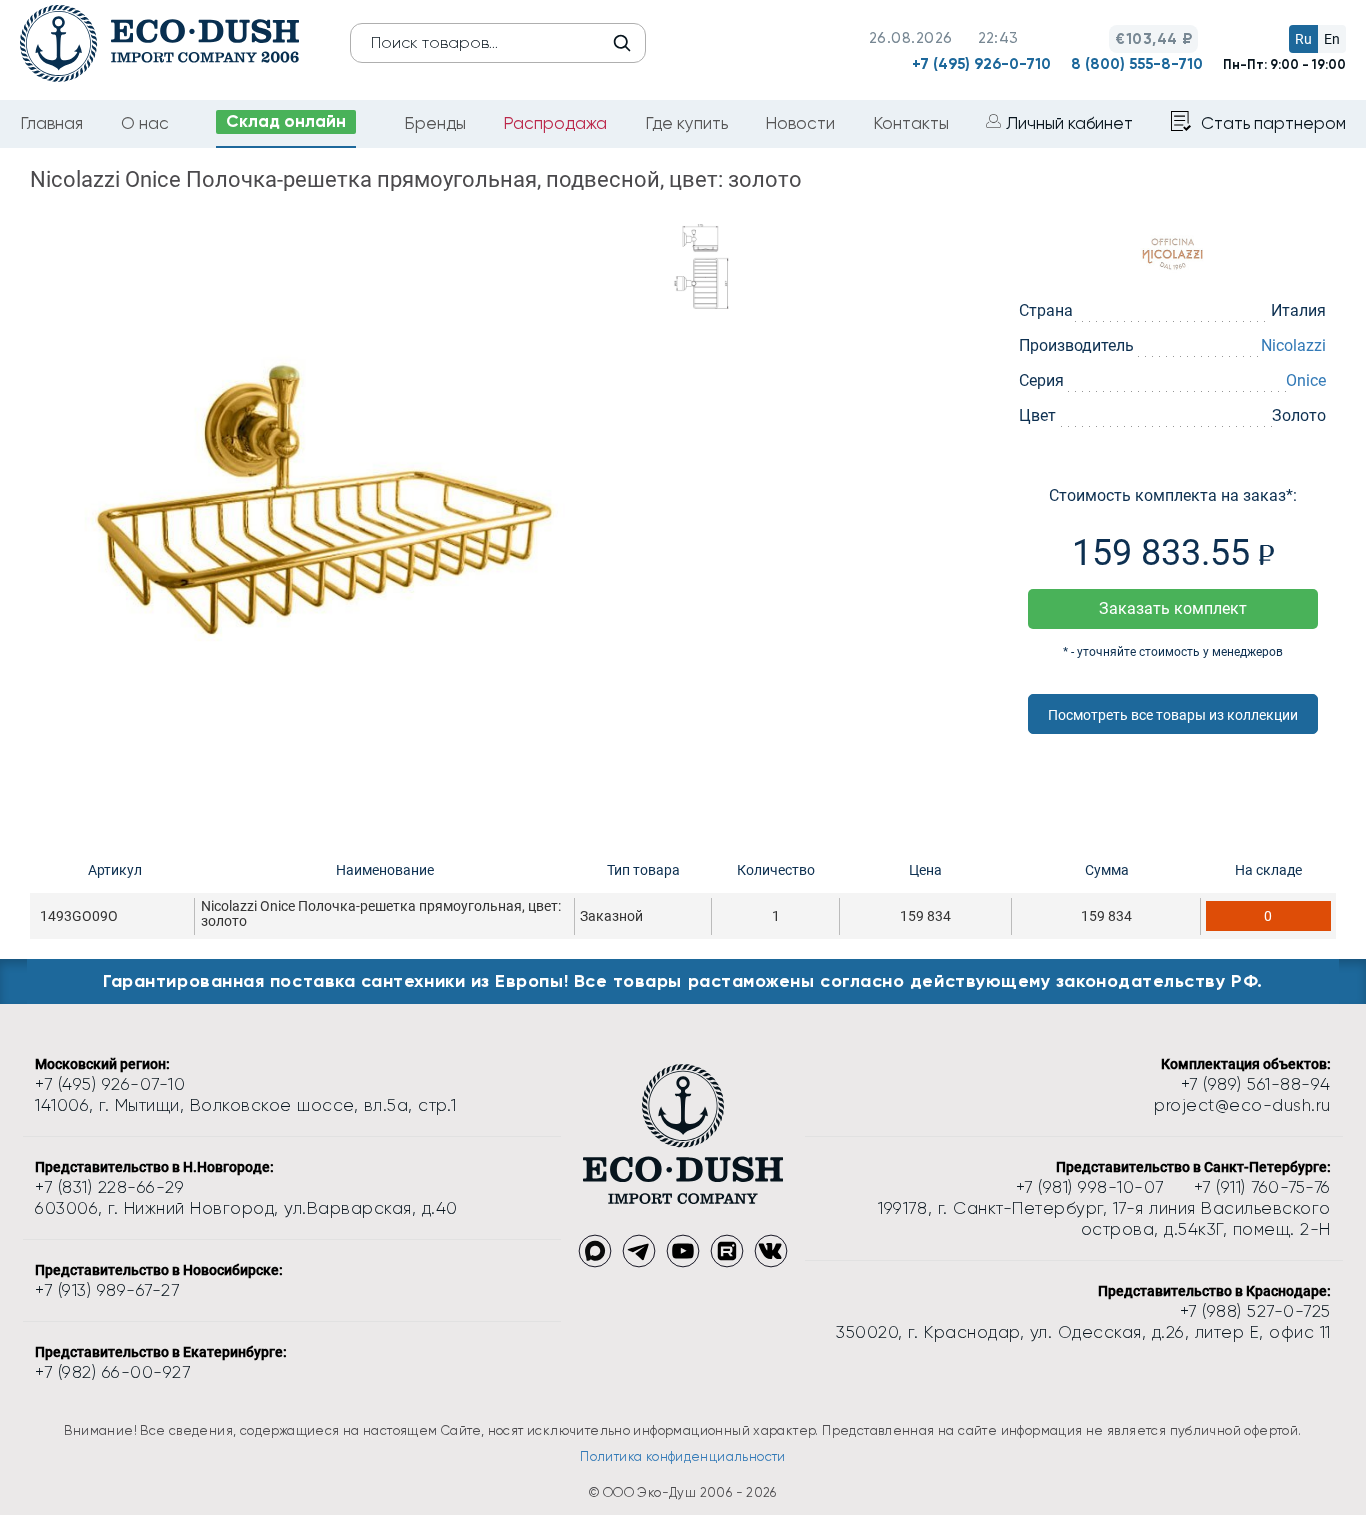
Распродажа (555, 123)
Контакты (911, 123)
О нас (145, 123)
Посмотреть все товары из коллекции (1173, 715)
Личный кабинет (1069, 123)
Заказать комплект (1173, 608)
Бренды (435, 123)
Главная (51, 123)
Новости (800, 123)
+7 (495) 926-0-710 (981, 64)
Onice (1306, 380)
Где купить (686, 123)
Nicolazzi (1293, 345)
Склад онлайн (286, 121)
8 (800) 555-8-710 (1137, 64)
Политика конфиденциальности (683, 1456)
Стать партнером (1273, 123)
